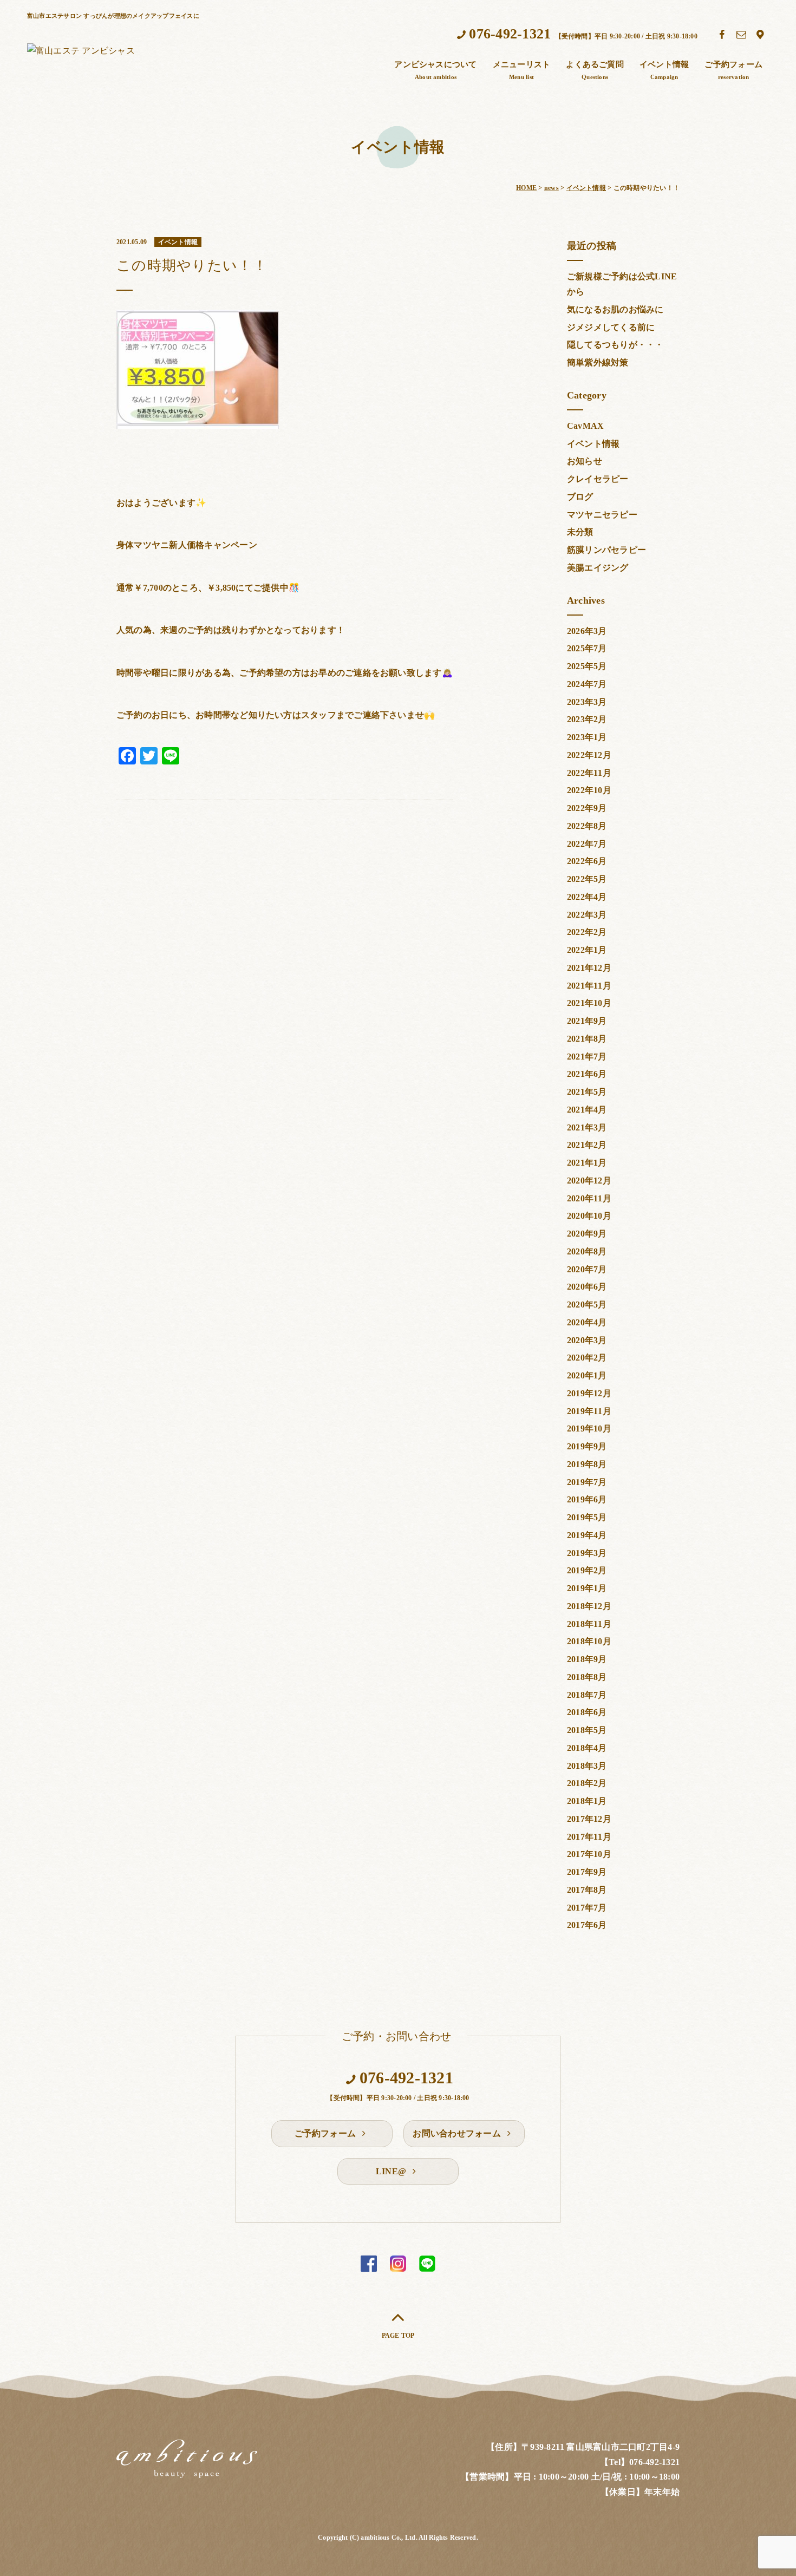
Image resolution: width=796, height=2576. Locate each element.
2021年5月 (587, 1092)
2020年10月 (589, 1216)
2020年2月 (587, 1358)
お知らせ (585, 461)
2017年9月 (587, 1872)
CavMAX (585, 426)
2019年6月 (587, 1499)
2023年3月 (587, 702)
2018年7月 (587, 1695)
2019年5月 (587, 1517)
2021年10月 (589, 1003)
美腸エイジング (598, 568)
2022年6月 (587, 861)
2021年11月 (589, 986)
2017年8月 (587, 1890)
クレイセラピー (598, 479)
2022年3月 (587, 915)
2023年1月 (587, 737)
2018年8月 (587, 1677)
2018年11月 (589, 1624)
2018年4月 (587, 1748)
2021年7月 (587, 1057)
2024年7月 (587, 684)
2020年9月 (587, 1234)
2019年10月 (589, 1428)
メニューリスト (522, 70)
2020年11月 (589, 1198)
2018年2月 (587, 1783)
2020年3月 (587, 1340)
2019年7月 (587, 1482)
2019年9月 (587, 1446)
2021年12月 (589, 968)
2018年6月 (587, 1712)
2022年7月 (587, 844)
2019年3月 (587, 1553)
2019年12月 (589, 1393)
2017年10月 (589, 1854)
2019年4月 (587, 1535)
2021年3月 (587, 1127)
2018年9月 (587, 1659)
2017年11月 (589, 1837)
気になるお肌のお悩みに (615, 309)
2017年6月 (587, 1925)
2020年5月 (587, 1305)
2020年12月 (589, 1181)
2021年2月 (587, 1145)
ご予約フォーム (733, 70)
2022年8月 (587, 826)
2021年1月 (587, 1163)
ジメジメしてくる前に (611, 327)
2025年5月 (587, 666)
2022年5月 (587, 879)
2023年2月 (587, 719)
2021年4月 (587, 1110)
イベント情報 (664, 70)
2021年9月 (587, 1021)
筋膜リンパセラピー (606, 550)
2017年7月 (587, 1908)
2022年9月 (587, 808)
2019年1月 (587, 1588)
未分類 (580, 532)
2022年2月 (587, 932)
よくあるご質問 (595, 70)
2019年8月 (587, 1464)
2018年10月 (589, 1641)
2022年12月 (589, 755)
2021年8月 (587, 1039)
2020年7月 (587, 1269)
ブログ (580, 497)
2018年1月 (587, 1801)
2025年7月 (587, 648)
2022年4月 (587, 897)
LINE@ (392, 2171)
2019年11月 (589, 1411)
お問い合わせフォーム (458, 2133)
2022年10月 (589, 790)
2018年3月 (587, 1766)
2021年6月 (587, 1074)
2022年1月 (587, 950)
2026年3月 (587, 631)
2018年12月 (589, 1606)
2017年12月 (589, 1819)
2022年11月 (589, 773)
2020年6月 (587, 1287)
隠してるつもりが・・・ (615, 345)
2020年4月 (587, 1322)
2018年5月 (587, 1730)
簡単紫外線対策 (598, 362)
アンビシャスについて (435, 70)
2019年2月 (587, 1570)
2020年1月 (587, 1375)
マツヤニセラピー (602, 515)
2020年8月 (587, 1251)
